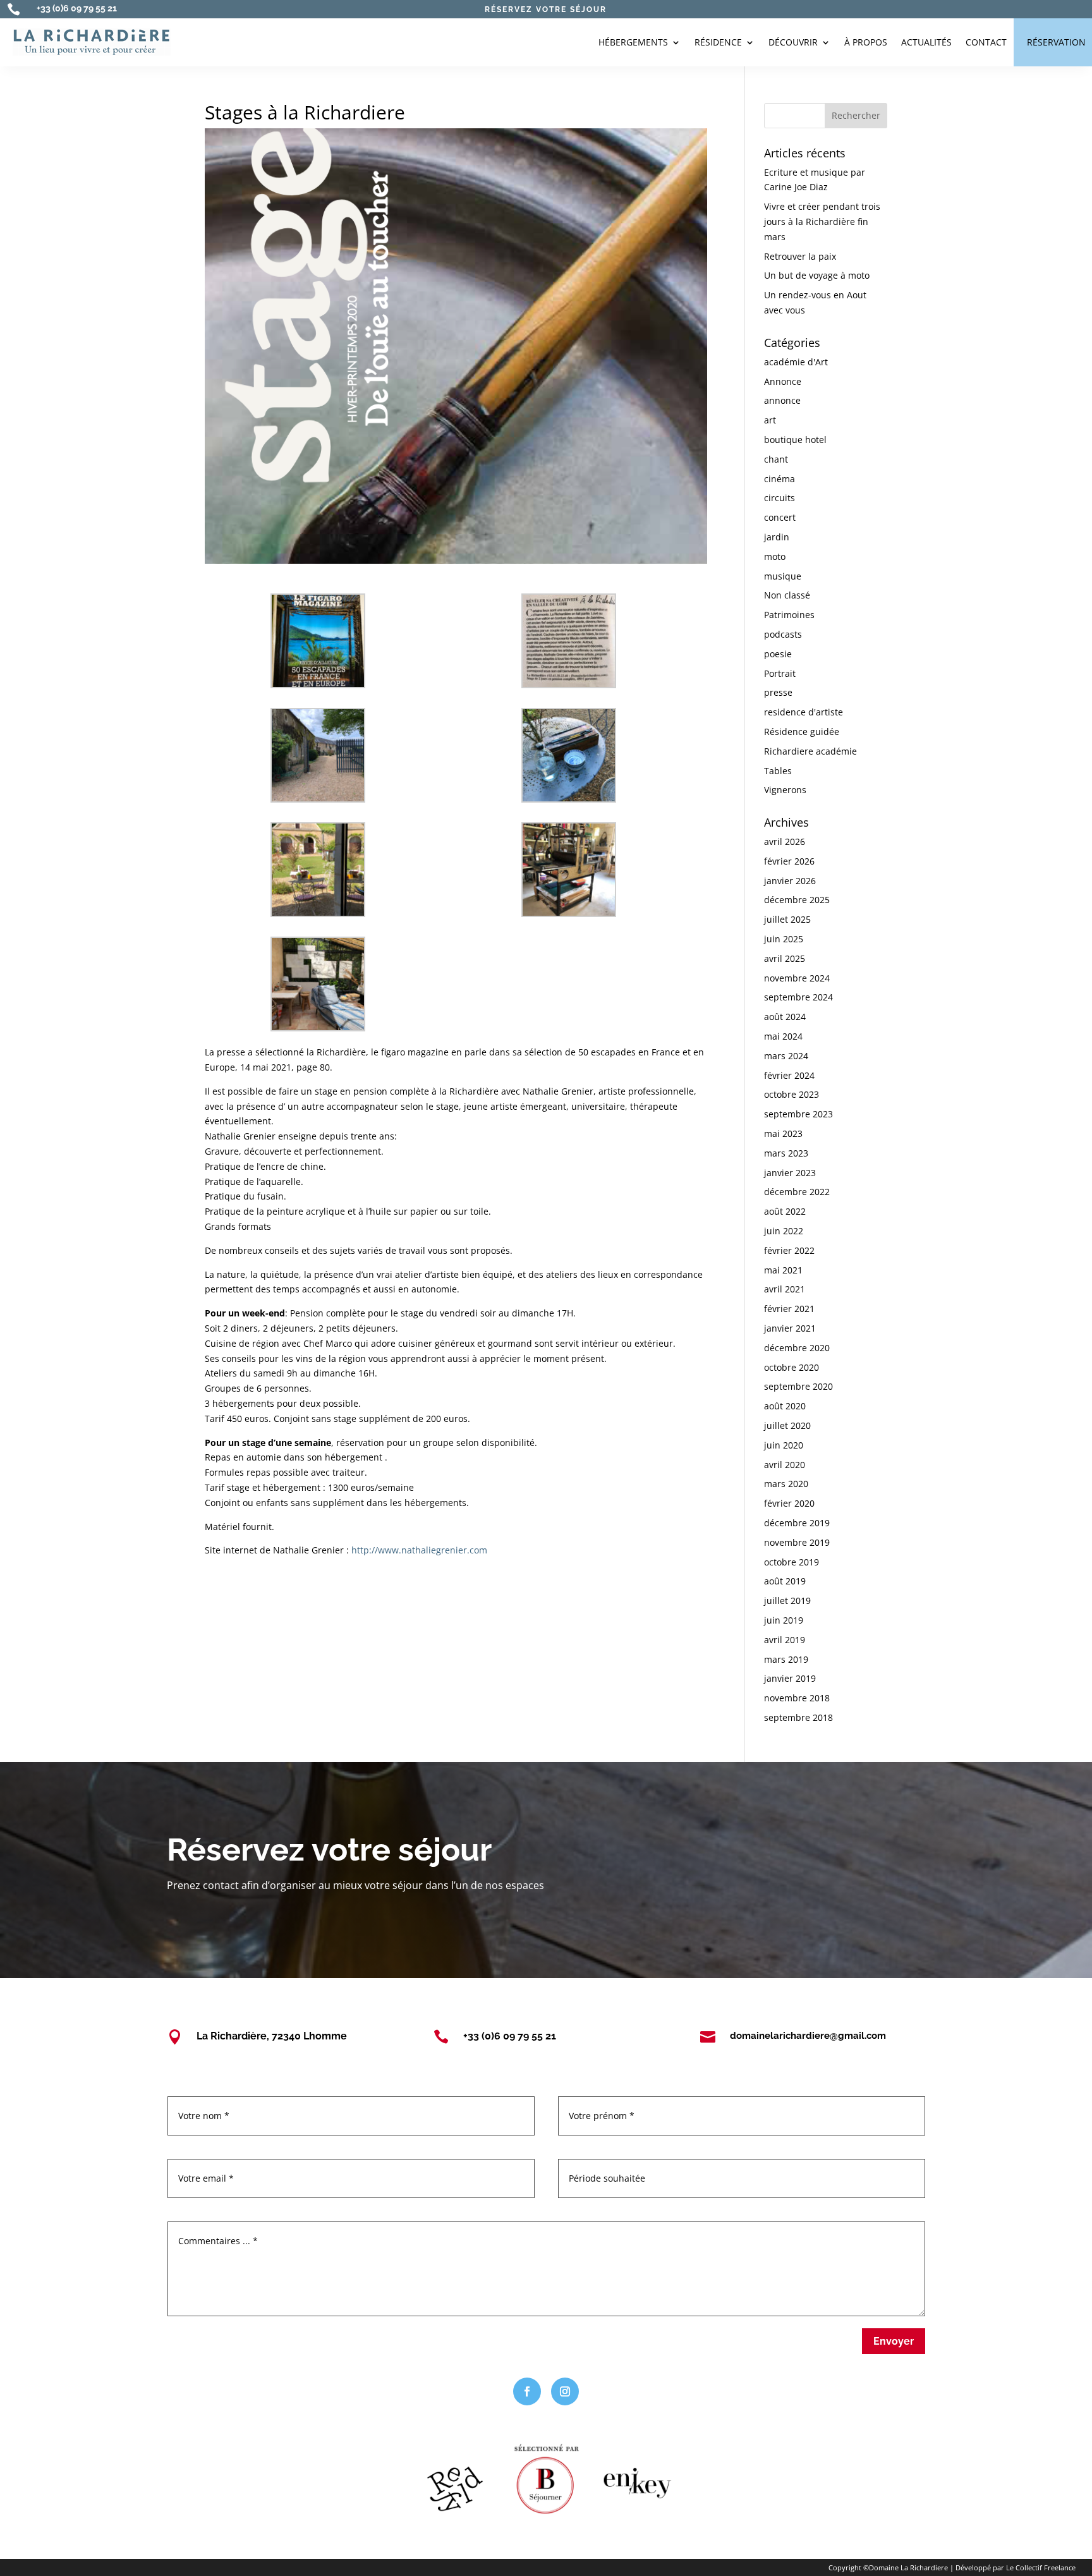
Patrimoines (789, 615)
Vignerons (785, 790)
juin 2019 (784, 1620)
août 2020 (785, 1406)
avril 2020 (785, 1465)
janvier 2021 (790, 1328)
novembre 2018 (797, 1698)
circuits (780, 498)
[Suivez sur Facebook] (527, 2391)
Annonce (783, 381)
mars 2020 (786, 1484)
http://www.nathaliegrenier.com (419, 1550)
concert (780, 517)
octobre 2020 (792, 1367)
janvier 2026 (790, 881)
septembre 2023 (798, 1114)
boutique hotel (795, 440)
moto (775, 556)
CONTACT (986, 42)
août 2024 (785, 1017)
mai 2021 (783, 1270)
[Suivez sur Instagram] (565, 2391)
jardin (777, 537)
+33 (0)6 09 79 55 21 (77, 8)
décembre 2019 (797, 1523)
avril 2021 (785, 1289)
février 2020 (789, 1503)
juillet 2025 (787, 919)
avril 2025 (785, 958)
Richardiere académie (810, 751)
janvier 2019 (790, 1678)
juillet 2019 (787, 1601)
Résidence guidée (802, 732)
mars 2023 (786, 1153)
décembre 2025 (797, 900)
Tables (778, 771)
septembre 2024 (798, 997)
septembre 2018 (798, 1717)
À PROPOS (866, 42)
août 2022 (785, 1211)
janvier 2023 (790, 1173)
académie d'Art (796, 362)
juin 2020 (784, 1445)
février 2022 (789, 1250)
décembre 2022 (797, 1192)
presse (778, 692)
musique (783, 576)
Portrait (780, 673)
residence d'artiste (804, 712)
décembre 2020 (797, 1348)
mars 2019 (786, 1659)
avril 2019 (785, 1640)
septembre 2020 (798, 1386)
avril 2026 (785, 841)
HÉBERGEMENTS (633, 42)
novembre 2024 (797, 978)
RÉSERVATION (1056, 42)
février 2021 (789, 1309)
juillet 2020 (787, 1425)
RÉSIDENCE (718, 42)
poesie (778, 654)
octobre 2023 (792, 1094)
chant (776, 459)
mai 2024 (783, 1036)
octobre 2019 (792, 1562)
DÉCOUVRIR (793, 42)
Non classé (787, 595)
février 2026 (789, 861)
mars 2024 (786, 1056)
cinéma (780, 479)
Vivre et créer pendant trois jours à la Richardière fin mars (822, 222)
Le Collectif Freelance (1041, 2567)
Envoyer (894, 2341)
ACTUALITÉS (926, 42)
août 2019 (785, 1581)
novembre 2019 (797, 1542)
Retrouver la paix (800, 256)
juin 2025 (784, 939)
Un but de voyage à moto (817, 275)
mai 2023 (783, 1133)
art (770, 420)
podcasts (783, 634)
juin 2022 (784, 1231)
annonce (782, 400)
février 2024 (789, 1075)
